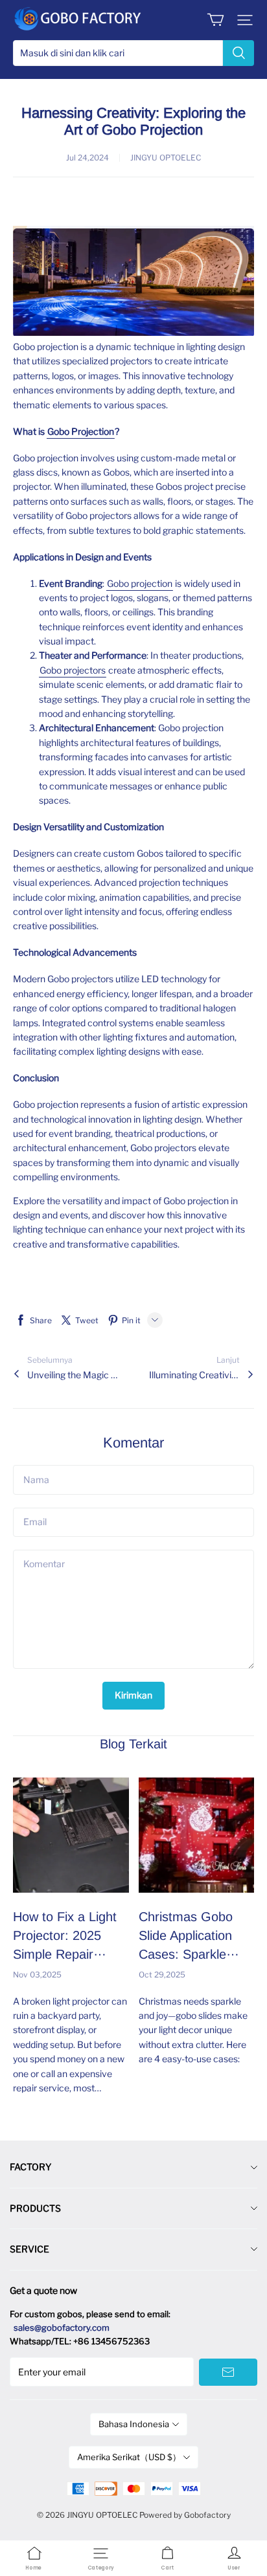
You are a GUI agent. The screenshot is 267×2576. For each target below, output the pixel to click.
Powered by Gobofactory (185, 2515)
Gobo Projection (81, 431)
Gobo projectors (73, 670)
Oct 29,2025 (162, 1975)
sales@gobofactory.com (62, 2328)
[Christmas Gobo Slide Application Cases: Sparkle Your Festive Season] (197, 1835)
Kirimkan (133, 1695)
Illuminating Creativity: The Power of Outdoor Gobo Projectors (194, 1375)
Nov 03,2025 (37, 1975)
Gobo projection (140, 583)
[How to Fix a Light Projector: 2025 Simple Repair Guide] (71, 1835)
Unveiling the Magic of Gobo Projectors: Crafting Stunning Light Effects (73, 1375)
